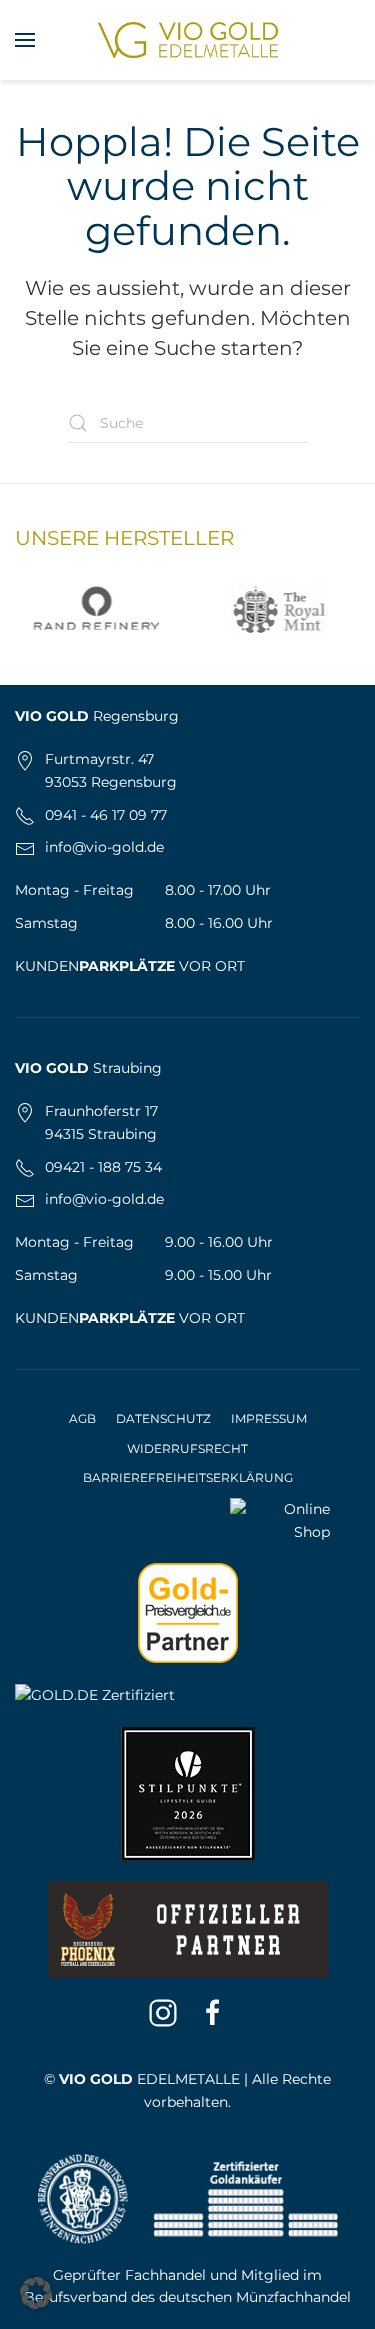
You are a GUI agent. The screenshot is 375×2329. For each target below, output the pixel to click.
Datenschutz (163, 1418)
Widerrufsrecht (187, 1448)
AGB (82, 1418)
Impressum (269, 1418)
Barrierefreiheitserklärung (188, 1477)
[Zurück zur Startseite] (188, 40)
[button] (25, 40)
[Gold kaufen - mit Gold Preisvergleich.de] (188, 1612)
